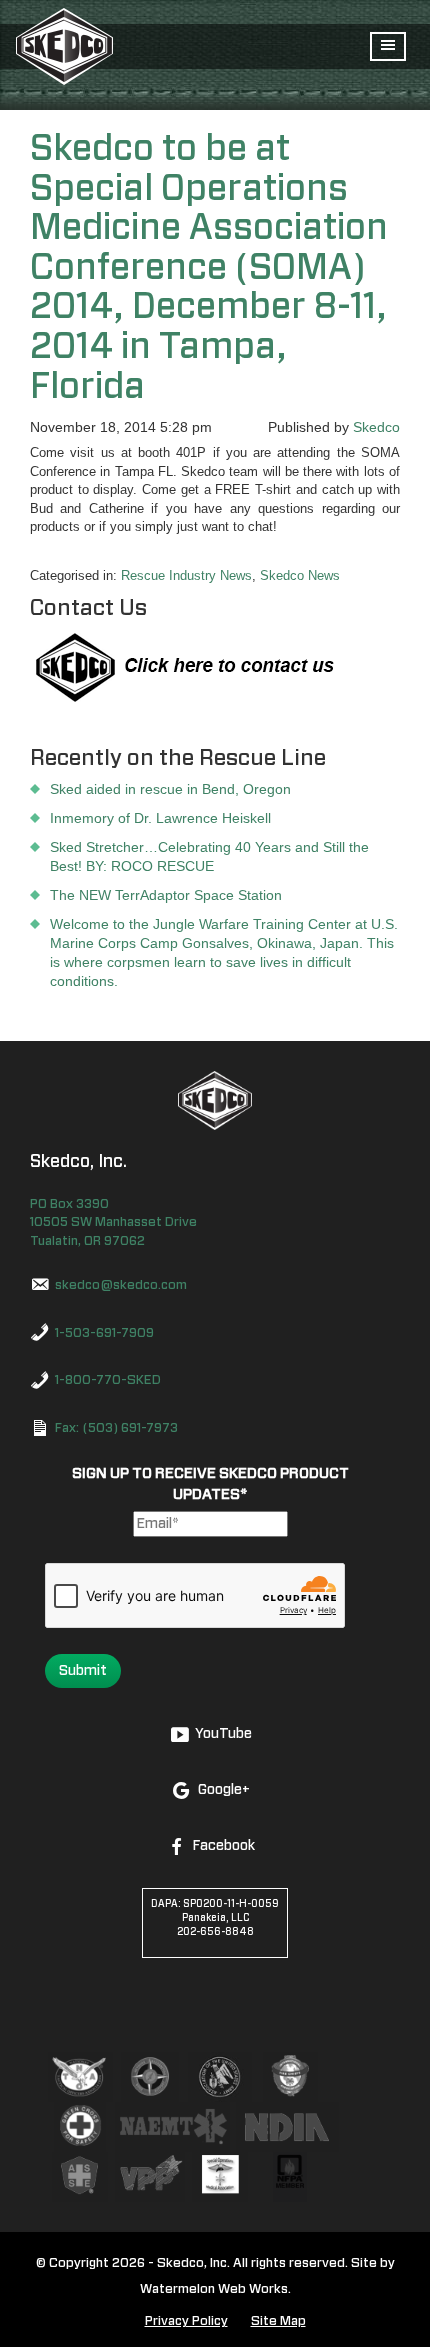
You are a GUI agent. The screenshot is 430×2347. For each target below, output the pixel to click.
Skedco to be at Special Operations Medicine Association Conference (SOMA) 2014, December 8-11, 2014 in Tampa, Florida (209, 268)
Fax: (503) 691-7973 (116, 1428)
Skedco (376, 427)
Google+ (223, 1790)
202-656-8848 (215, 1932)
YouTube (223, 1734)
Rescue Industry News (186, 575)
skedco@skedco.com (121, 1285)
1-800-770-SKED (108, 1380)
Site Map (278, 2321)
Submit (83, 1671)
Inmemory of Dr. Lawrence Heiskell (160, 818)
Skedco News (300, 575)
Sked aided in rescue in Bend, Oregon (170, 789)
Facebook (223, 1846)
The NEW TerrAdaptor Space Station (166, 895)
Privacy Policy (186, 2321)
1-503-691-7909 (104, 1333)
